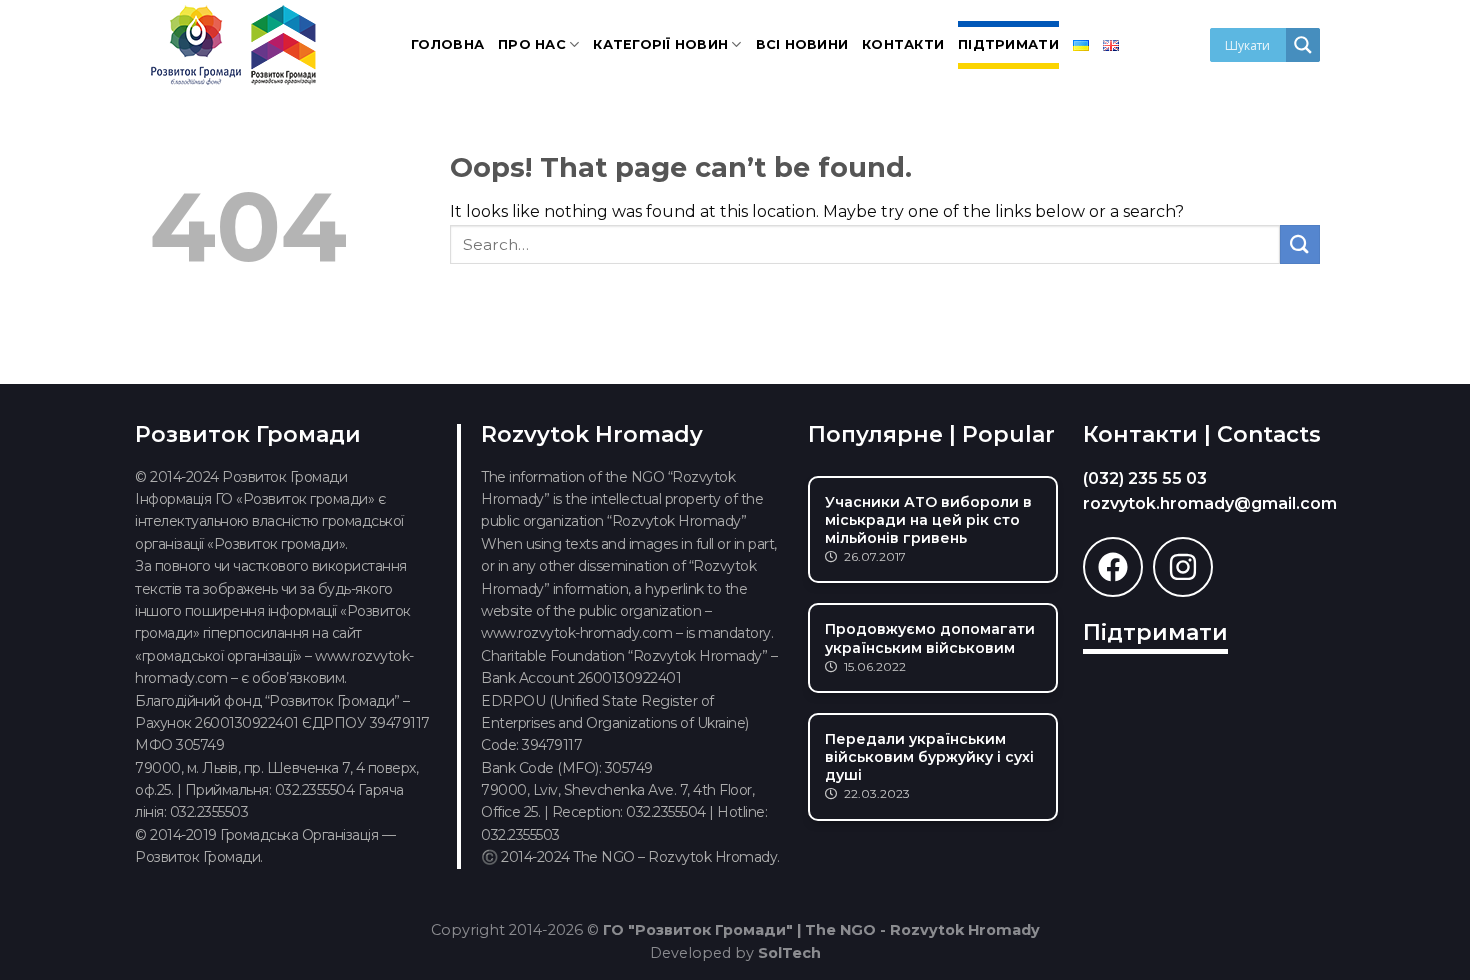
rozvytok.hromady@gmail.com (1210, 503)
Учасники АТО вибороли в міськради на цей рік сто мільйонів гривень (928, 520)
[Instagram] (1183, 567)
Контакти (903, 44)
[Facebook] (1113, 567)
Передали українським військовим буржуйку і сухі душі (929, 757)
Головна (447, 44)
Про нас (532, 44)
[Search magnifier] (1303, 45)
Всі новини (802, 44)
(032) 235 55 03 (1145, 478)
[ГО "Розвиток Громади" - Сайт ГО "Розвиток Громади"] (235, 45)
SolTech (789, 953)
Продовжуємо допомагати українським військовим (930, 638)
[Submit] (1300, 244)
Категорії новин (660, 44)
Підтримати (1008, 44)
